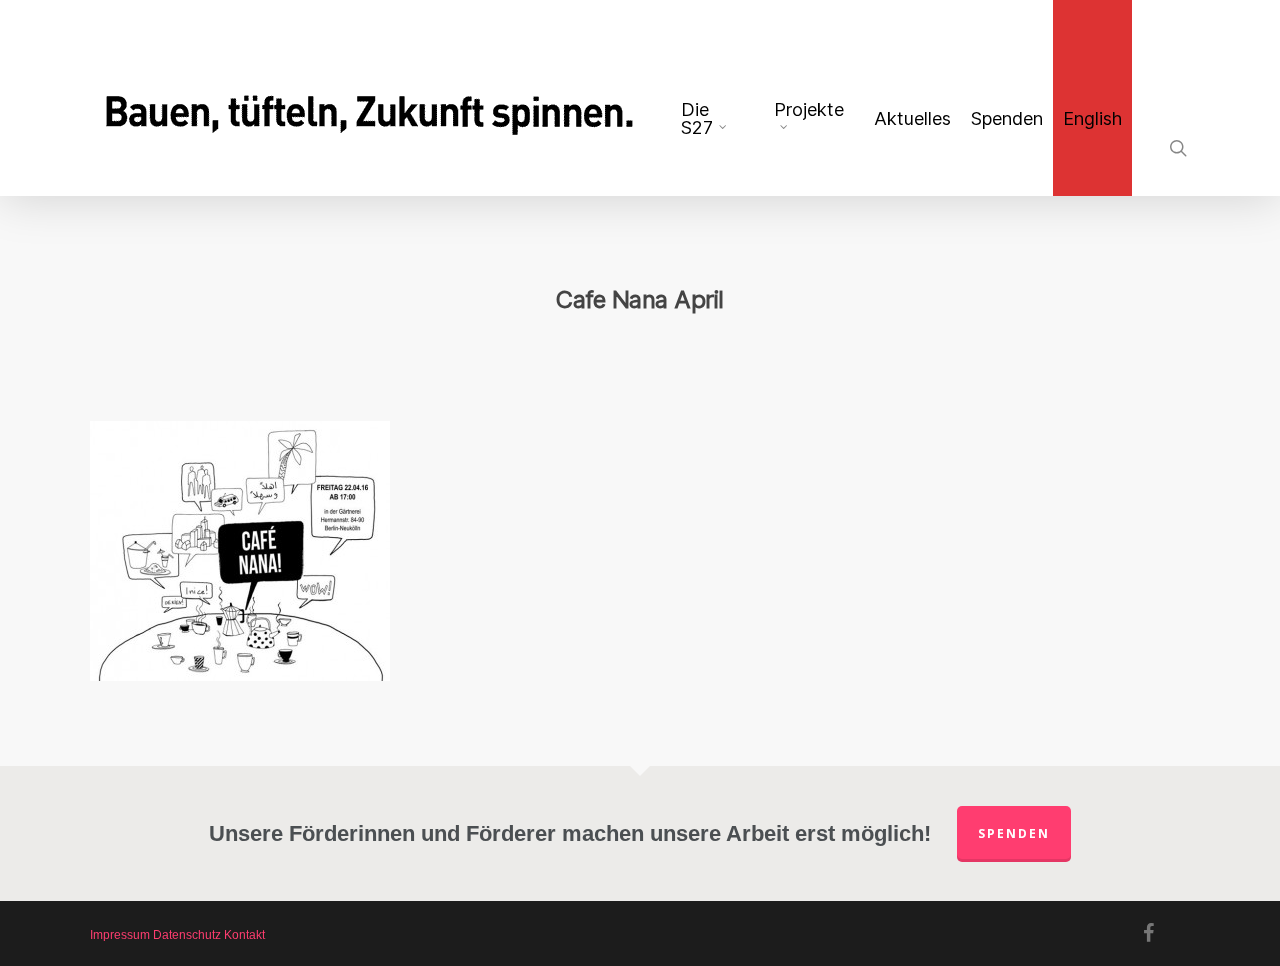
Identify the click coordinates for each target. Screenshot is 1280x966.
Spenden (1014, 833)
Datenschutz (187, 935)
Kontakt (244, 935)
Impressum (120, 935)
